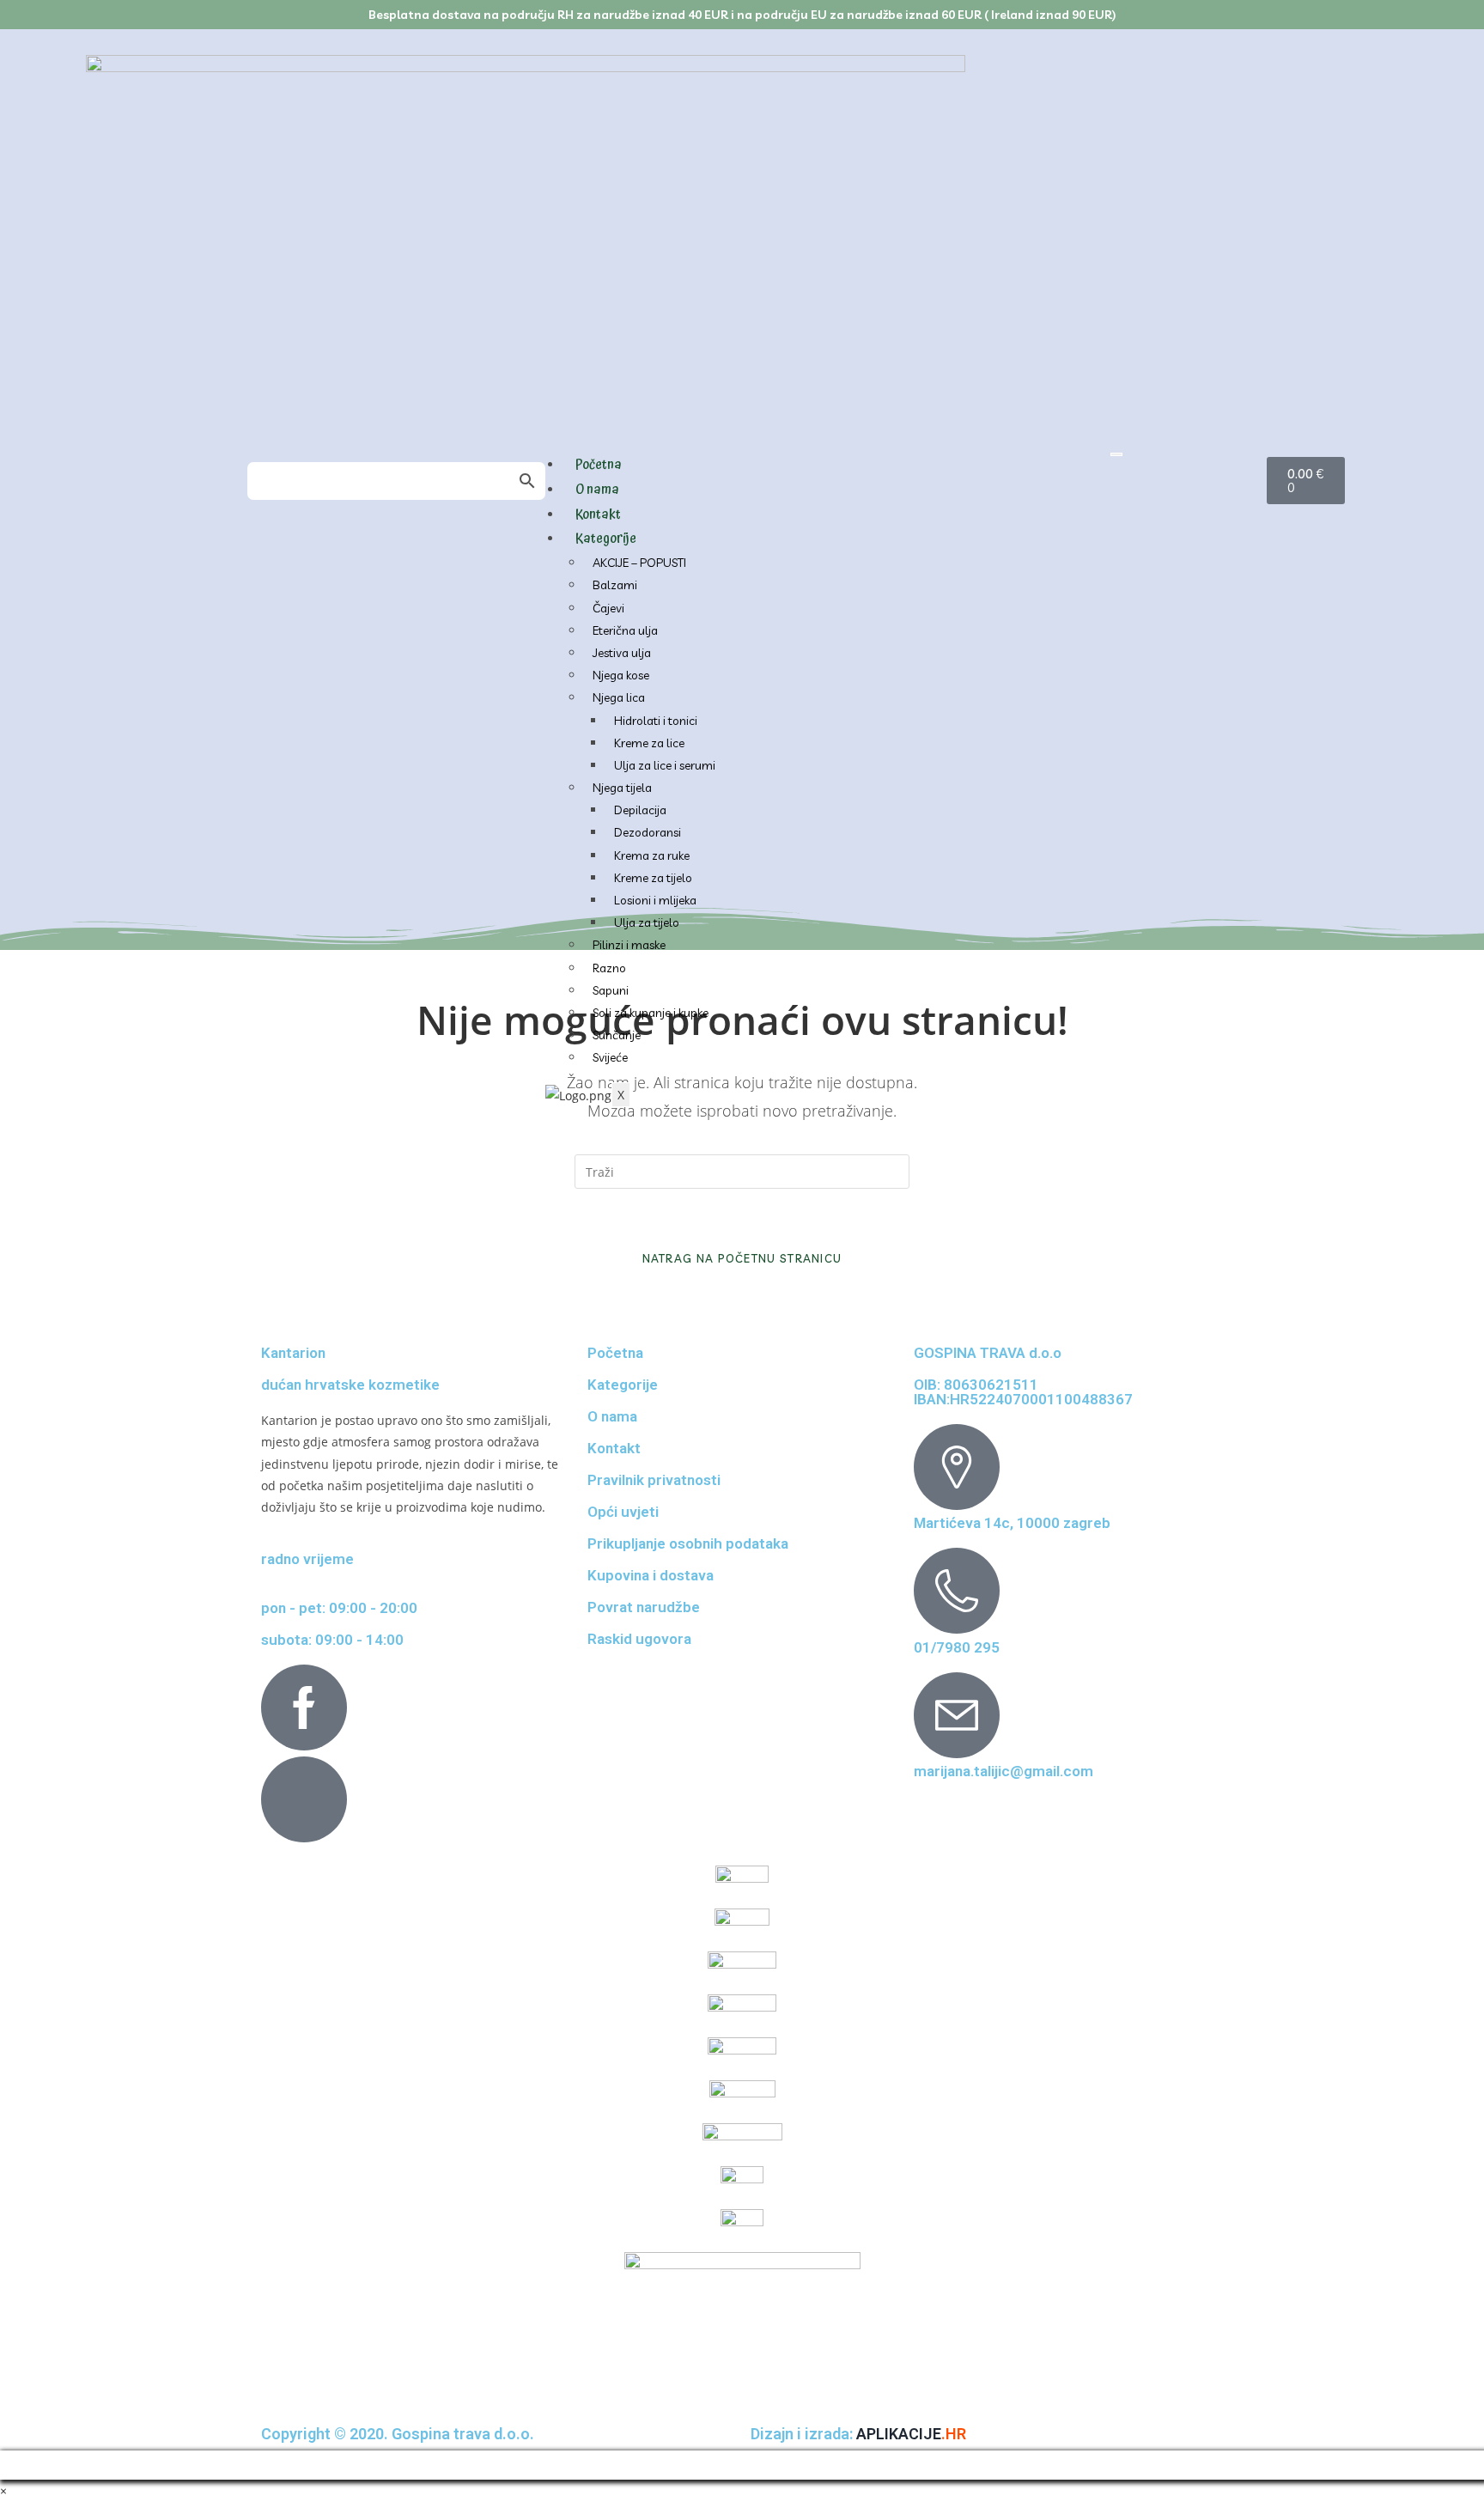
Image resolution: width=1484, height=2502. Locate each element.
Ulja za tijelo (647, 922)
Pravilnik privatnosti (654, 1480)
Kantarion (293, 1353)
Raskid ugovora (639, 1639)
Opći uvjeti (623, 1512)
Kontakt (598, 514)
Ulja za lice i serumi (665, 765)
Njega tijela (622, 788)
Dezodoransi (648, 832)
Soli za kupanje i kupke (651, 1013)
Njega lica (619, 697)
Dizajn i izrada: (858, 2434)
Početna (599, 465)
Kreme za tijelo (653, 878)
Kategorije (606, 539)
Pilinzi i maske (629, 945)
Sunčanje (617, 1035)
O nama (597, 490)
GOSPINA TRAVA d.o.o (988, 1353)
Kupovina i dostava (651, 1575)
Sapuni (611, 990)
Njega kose (621, 675)
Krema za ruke (652, 855)
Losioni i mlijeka (655, 900)
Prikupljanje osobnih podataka (688, 1543)
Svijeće (610, 1057)
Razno (609, 968)
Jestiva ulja (622, 653)
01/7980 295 (957, 1647)
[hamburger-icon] (1116, 454)
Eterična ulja (625, 630)
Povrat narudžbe (644, 1607)
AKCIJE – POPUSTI (639, 563)
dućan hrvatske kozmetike (350, 1385)
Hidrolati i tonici (656, 721)
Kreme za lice (649, 743)
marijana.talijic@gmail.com (1004, 1771)
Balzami (615, 585)
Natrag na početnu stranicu (742, 1258)
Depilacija (640, 810)
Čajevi (608, 608)
